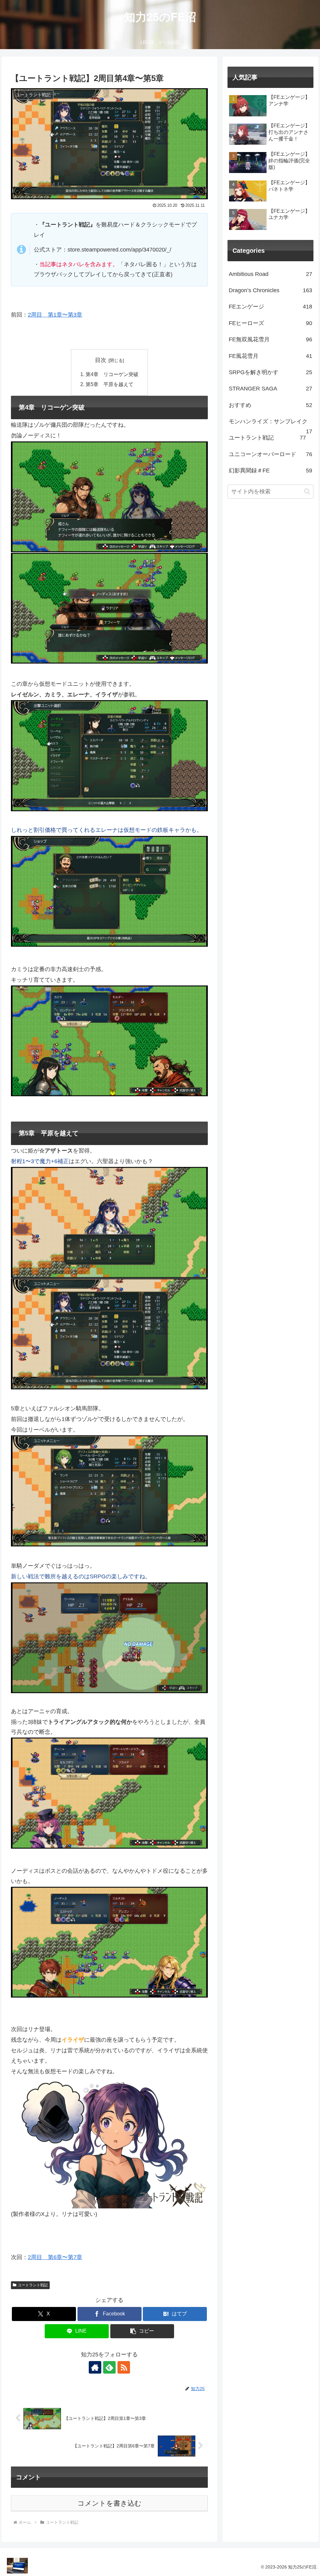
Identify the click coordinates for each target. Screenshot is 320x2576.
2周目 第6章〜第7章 (55, 2257)
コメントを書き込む (110, 2503)
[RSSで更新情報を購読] (124, 2367)
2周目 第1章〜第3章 (55, 315)
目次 (101, 360)
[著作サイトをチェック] (95, 2367)
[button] (142, 2331)
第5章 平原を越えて (110, 384)
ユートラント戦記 (33, 2285)
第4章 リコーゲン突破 (112, 374)
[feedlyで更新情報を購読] (109, 2367)
